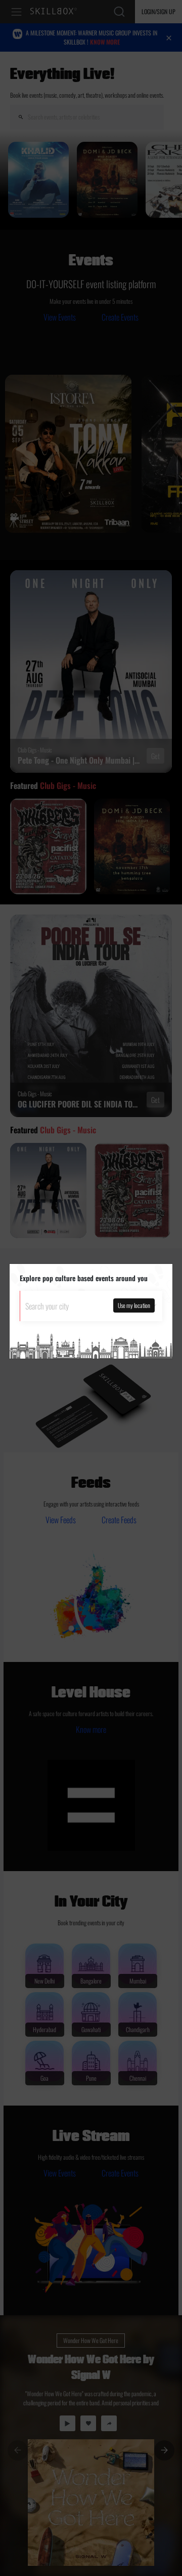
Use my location (134, 1305)
